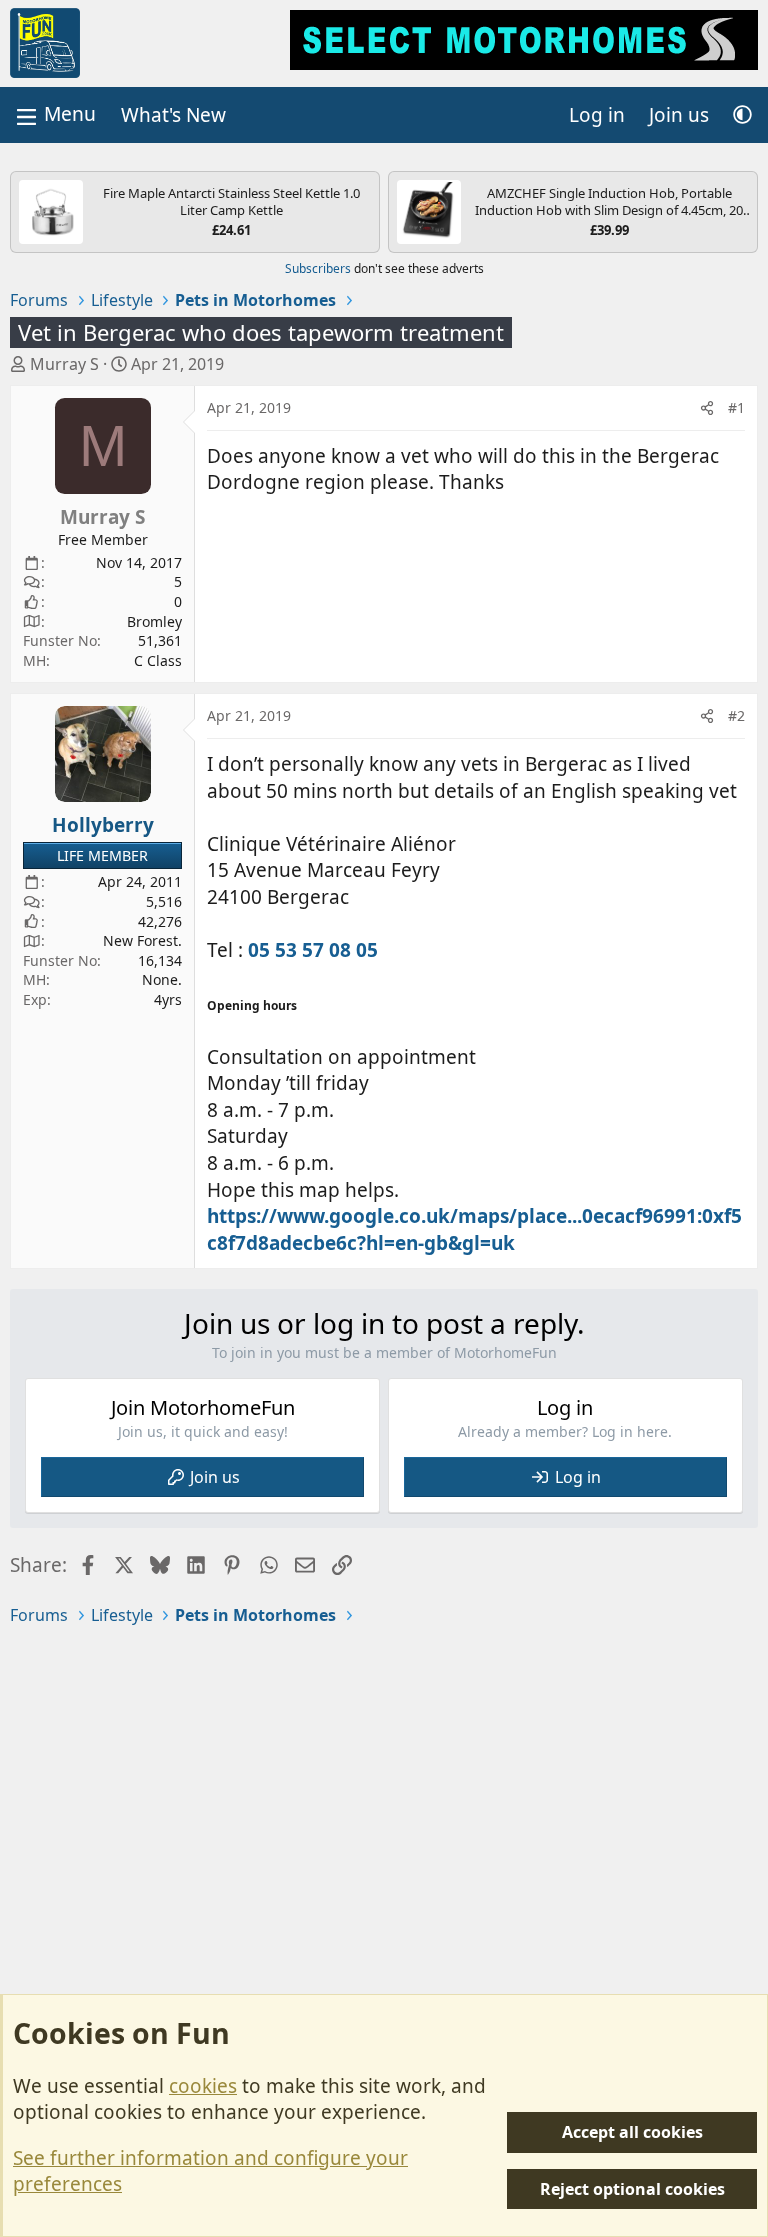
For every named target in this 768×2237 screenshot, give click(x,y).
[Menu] (54, 114)
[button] (742, 115)
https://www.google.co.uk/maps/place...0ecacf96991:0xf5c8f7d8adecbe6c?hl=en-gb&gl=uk (474, 1229)
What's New (173, 115)
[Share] (707, 408)
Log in (578, 1477)
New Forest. (142, 940)
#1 (736, 407)
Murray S (64, 364)
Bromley (154, 621)
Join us (215, 1477)
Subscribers (318, 268)
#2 (736, 715)
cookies (203, 2086)
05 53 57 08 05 (313, 950)
